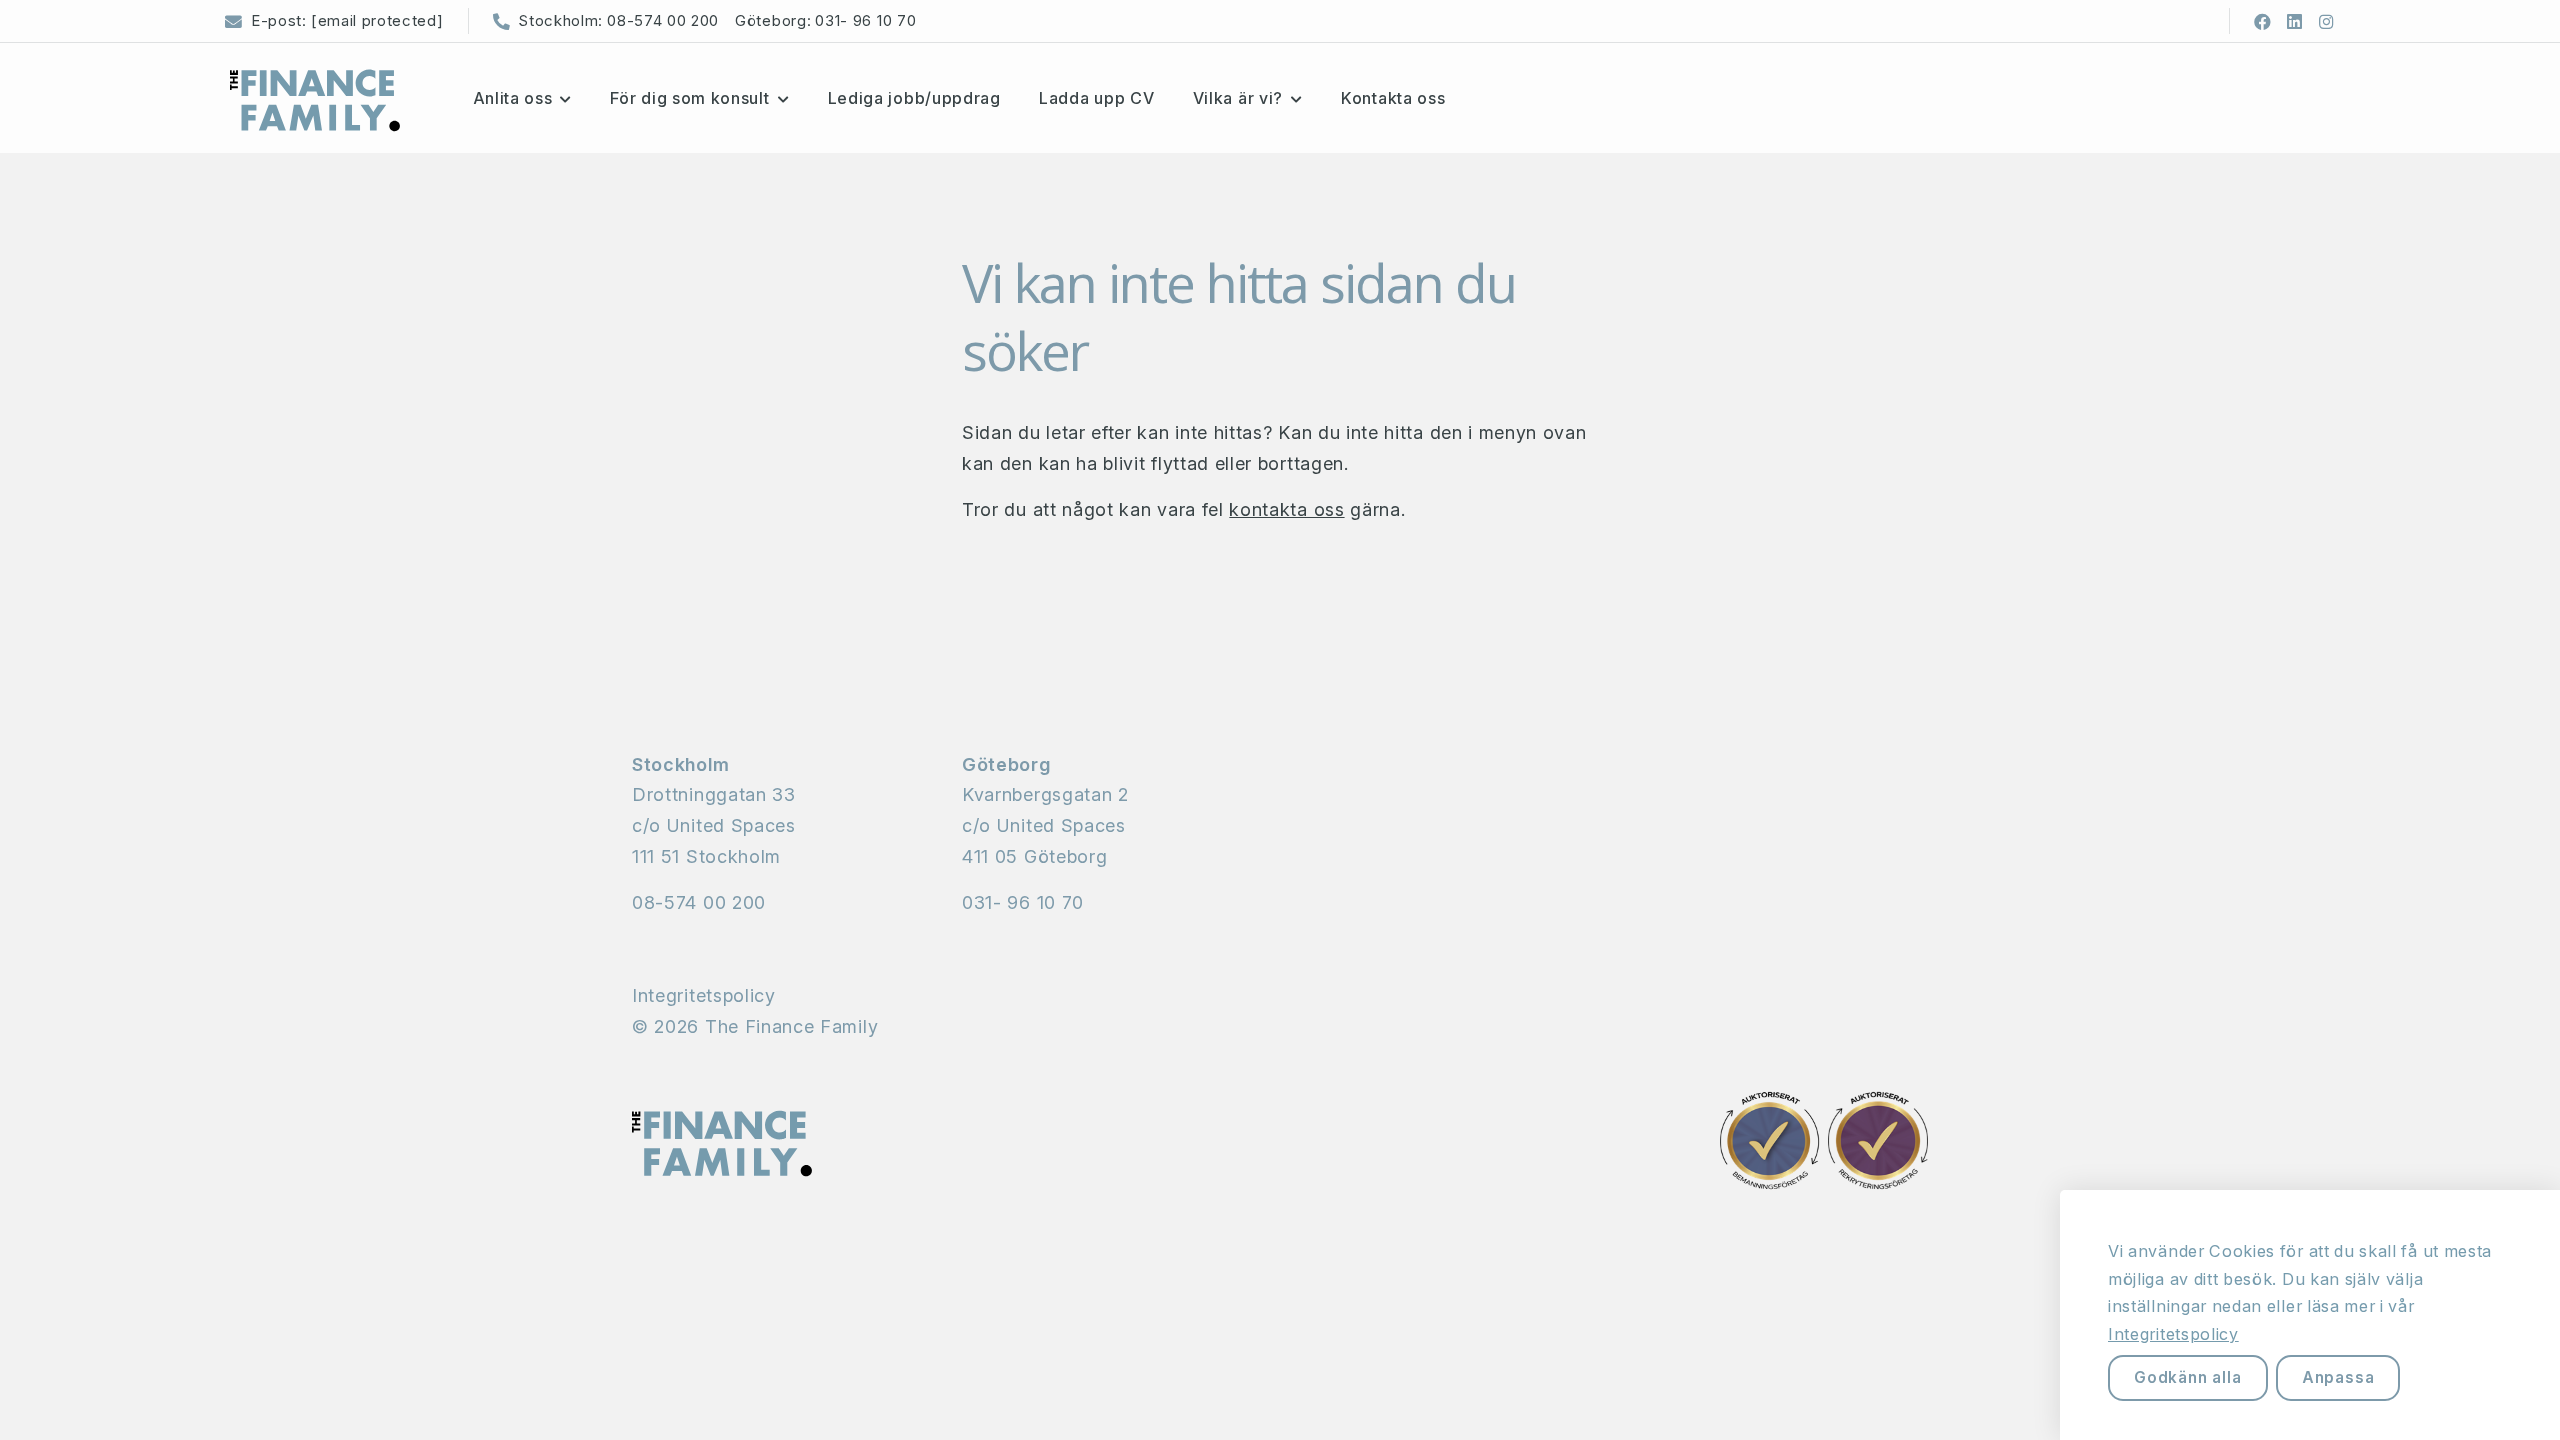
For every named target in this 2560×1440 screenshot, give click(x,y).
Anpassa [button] (2338, 1377)
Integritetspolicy (704, 995)
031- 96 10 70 (865, 20)
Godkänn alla (2188, 1377)
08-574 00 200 (663, 20)
